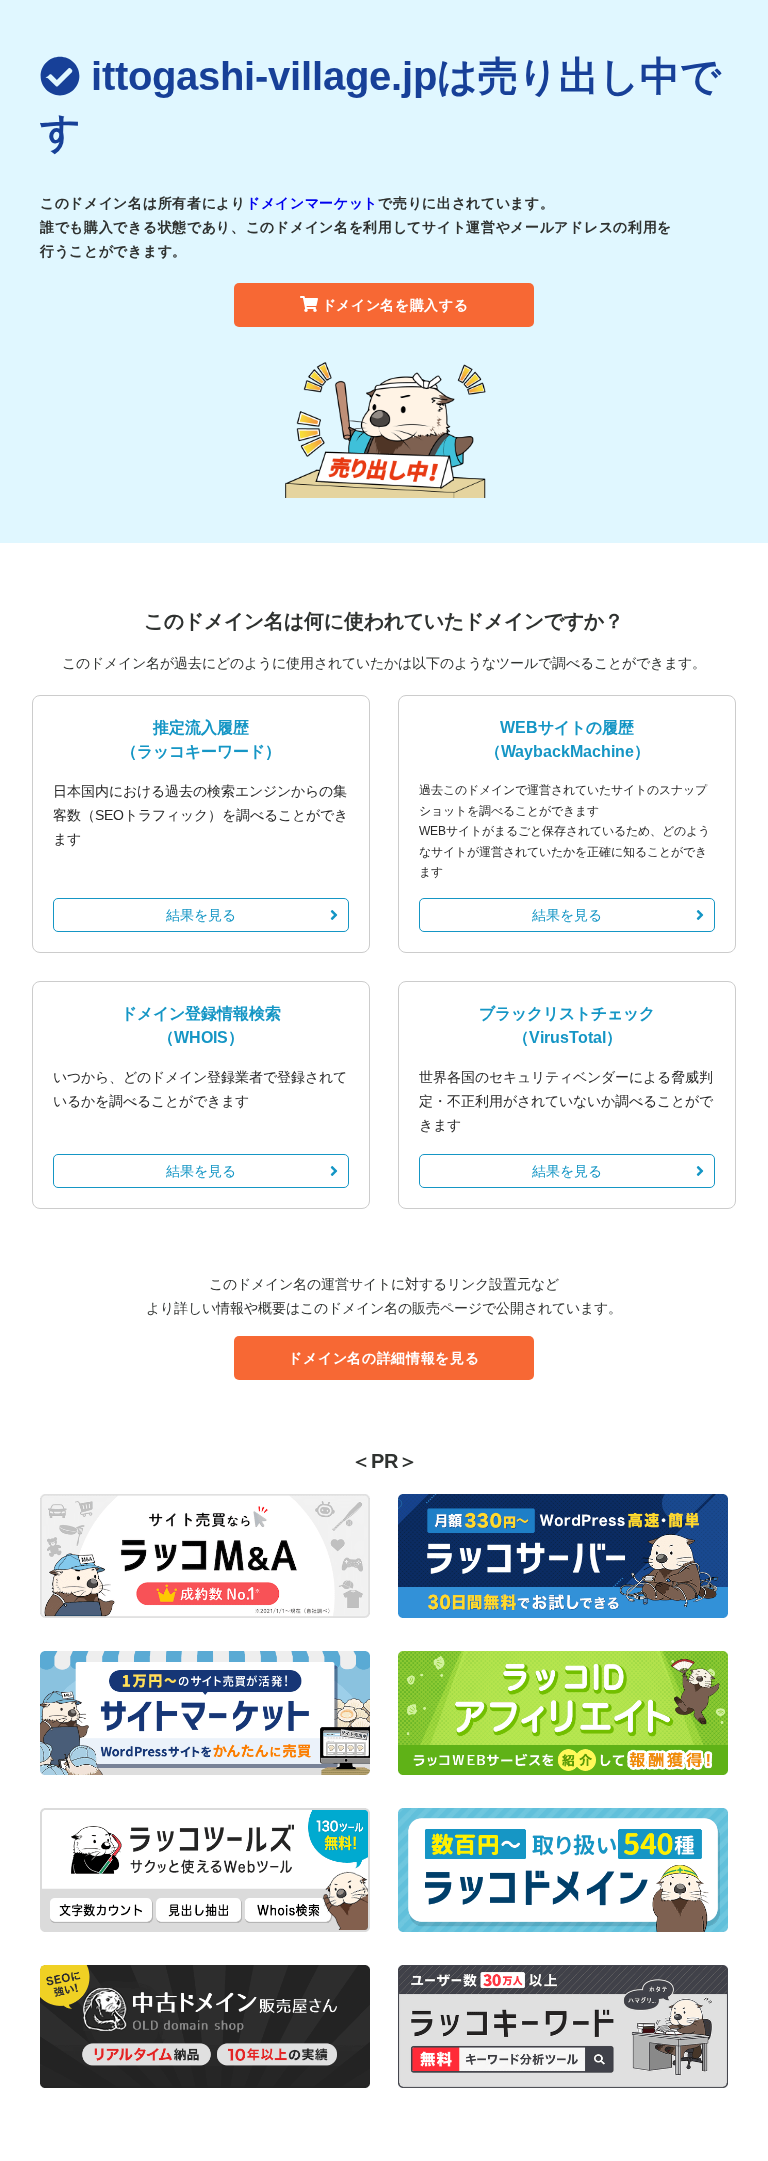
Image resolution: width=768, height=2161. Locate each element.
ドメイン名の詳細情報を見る (383, 1358)
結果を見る (201, 915)
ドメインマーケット (312, 203)
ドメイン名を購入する (395, 305)
